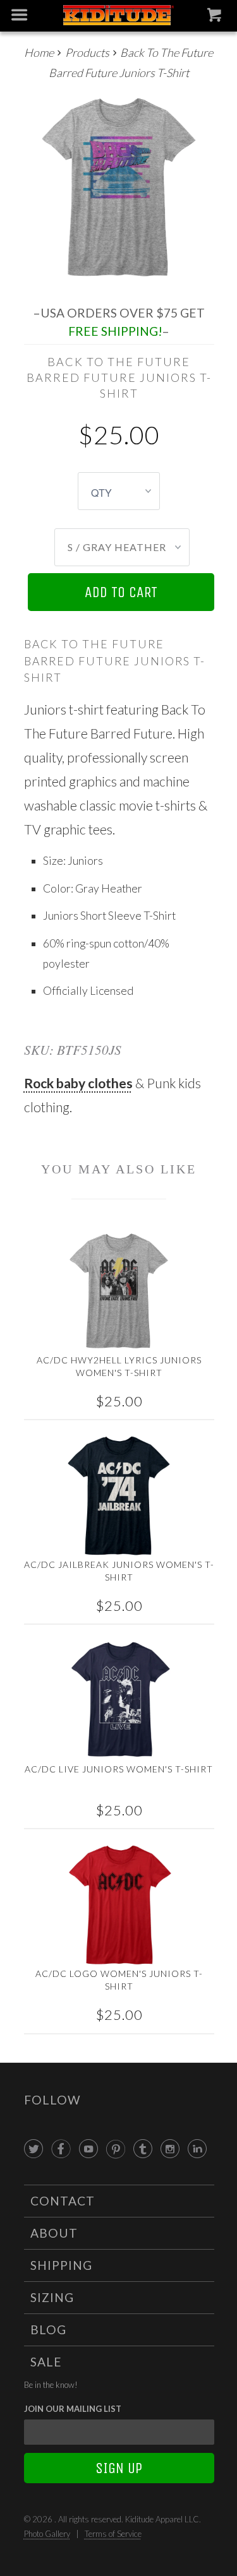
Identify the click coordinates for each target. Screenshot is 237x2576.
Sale (46, 2362)
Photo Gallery (47, 2534)
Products (87, 52)
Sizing (52, 2297)
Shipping (61, 2265)
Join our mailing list (73, 2409)
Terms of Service (113, 2534)
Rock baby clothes (78, 1083)
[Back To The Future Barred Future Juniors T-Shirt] (119, 189)
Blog (48, 2330)
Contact (63, 2201)
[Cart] (216, 18)
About (54, 2233)
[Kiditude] (119, 16)
